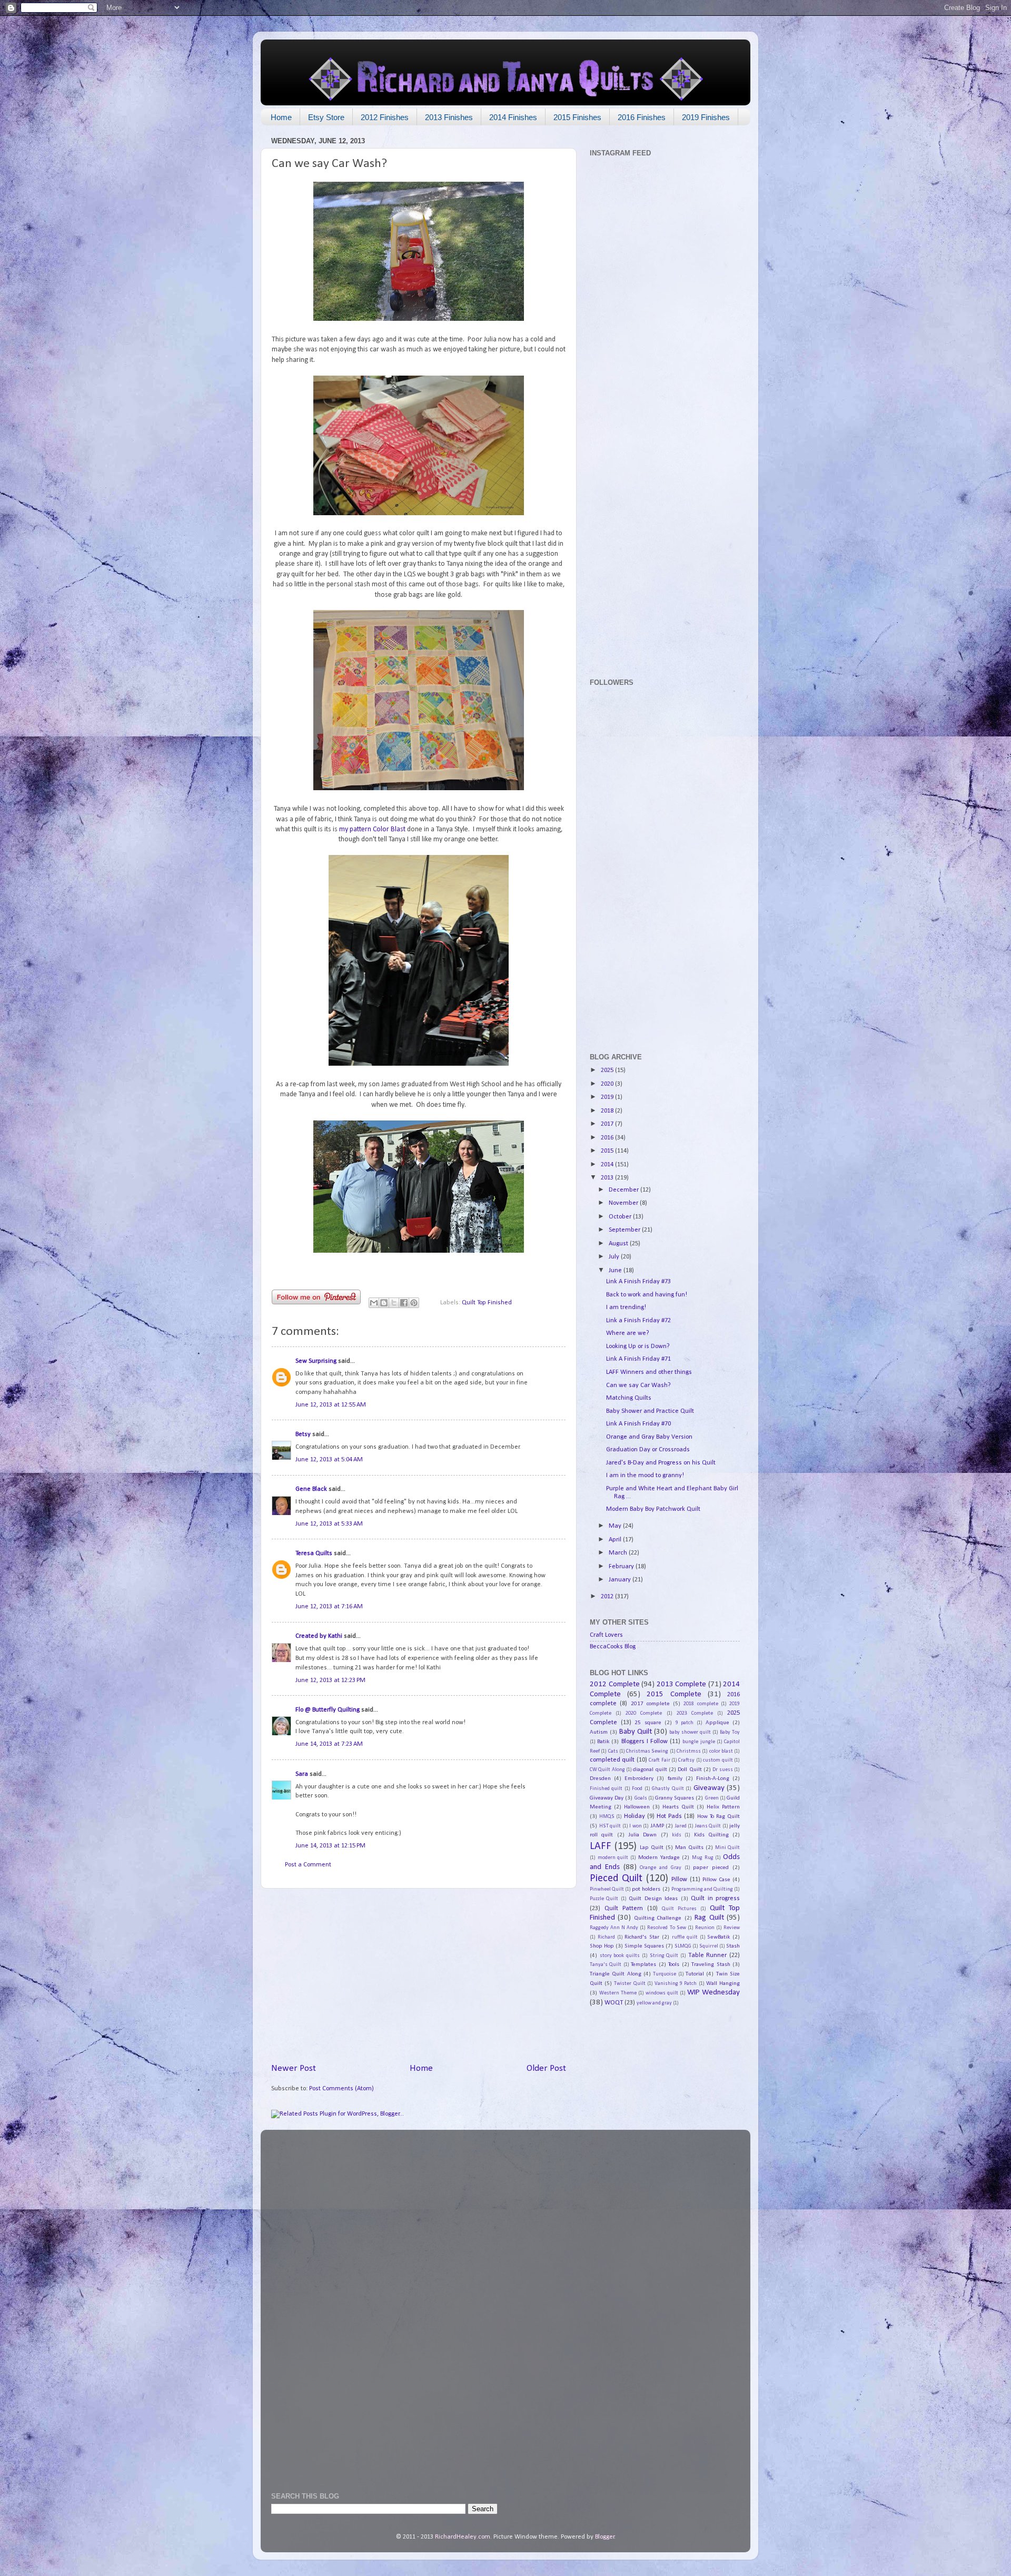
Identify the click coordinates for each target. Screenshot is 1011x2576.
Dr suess (722, 1770)
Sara (302, 1774)
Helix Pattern (723, 1807)
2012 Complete (615, 1684)
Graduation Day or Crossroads (648, 1450)
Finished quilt (606, 1789)
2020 (608, 1084)
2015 (608, 1151)
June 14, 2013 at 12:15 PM (330, 1846)
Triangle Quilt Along (616, 1974)
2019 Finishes (706, 117)
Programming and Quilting (702, 1889)
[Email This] (374, 1303)
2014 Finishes (513, 117)
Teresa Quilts (314, 1554)
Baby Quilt (636, 1732)
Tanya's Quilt (606, 1965)
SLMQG (683, 1946)
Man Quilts (689, 1847)
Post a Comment (308, 1865)
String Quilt (664, 1956)
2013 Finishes (449, 117)
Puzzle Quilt (604, 1899)
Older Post (546, 2068)
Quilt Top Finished (487, 1303)
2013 (608, 1178)
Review (732, 1928)
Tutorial (695, 1974)
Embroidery (639, 1778)
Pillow (679, 1880)
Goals (641, 1798)
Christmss (689, 1751)
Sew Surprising (316, 1361)
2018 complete (701, 1704)
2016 (608, 1138)
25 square (648, 1723)
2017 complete (650, 1704)
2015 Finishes (577, 117)
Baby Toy (730, 1732)
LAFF (601, 1846)
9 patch (685, 1723)
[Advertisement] (419, 1975)
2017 (608, 1124)
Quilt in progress (715, 1899)
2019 (608, 1097)
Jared (681, 1826)
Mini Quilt (727, 1848)
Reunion (705, 1928)
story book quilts (620, 1956)
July (615, 1257)
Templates (643, 1964)
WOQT (614, 2003)
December (625, 1190)
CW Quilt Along (607, 1770)
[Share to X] (394, 1303)
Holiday (635, 1816)
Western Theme (618, 1993)
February (622, 1567)
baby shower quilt (690, 1732)
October (621, 1217)
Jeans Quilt (708, 1826)
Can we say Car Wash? (638, 1385)
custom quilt (718, 1760)
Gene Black (311, 1489)
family (675, 1778)
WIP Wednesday (713, 1993)
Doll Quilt (690, 1769)
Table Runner (708, 1955)
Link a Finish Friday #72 (638, 1321)
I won (636, 1826)
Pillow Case (716, 1880)
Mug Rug (703, 1858)
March (619, 1553)
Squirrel (709, 1946)
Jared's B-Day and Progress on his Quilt (661, 1463)
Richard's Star (642, 1937)
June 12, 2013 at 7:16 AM (329, 1607)
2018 (608, 1111)
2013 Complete (682, 1684)
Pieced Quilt (616, 1879)
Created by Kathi (319, 1636)
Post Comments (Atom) (341, 2089)
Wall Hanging (723, 1983)
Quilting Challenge (658, 1918)
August (619, 1244)
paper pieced (711, 1867)
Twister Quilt (630, 1984)
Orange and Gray (661, 1868)
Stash (733, 1946)
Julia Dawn (642, 1835)
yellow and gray (654, 2003)
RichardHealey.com (463, 2537)
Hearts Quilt (678, 1807)
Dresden (600, 1778)
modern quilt (613, 1858)
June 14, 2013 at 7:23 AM (329, 1744)
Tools (674, 1964)
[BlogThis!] (384, 1303)
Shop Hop (602, 1946)
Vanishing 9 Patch (676, 1984)
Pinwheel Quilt (607, 1889)
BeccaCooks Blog (613, 1647)
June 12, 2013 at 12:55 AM (331, 1405)
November (624, 1203)
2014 (608, 1165)
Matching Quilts (629, 1398)
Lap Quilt (652, 1847)
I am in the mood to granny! (645, 1476)
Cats (613, 1751)
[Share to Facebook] (404, 1303)
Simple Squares (644, 1946)
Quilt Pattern (624, 1909)
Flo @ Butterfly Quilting (328, 1710)
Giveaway (709, 1788)
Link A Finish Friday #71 (638, 1359)
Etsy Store (326, 117)
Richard (606, 1937)
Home (281, 117)
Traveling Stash (711, 1964)
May (616, 1526)
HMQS (607, 1817)
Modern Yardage (659, 1857)
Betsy (303, 1434)
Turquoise (665, 1974)
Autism (599, 1732)
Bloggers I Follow (645, 1742)
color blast (721, 1751)
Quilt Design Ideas (653, 1899)
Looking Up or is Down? (638, 1346)
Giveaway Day (607, 1798)
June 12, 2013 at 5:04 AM (329, 1460)
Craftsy (686, 1760)
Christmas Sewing (647, 1751)
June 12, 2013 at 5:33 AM (329, 1524)
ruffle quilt (685, 1937)
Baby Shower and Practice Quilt (650, 1411)
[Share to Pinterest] (414, 1303)
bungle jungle (698, 1742)
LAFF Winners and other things (649, 1372)
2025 (608, 1070)
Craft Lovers (606, 1635)
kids (677, 1835)
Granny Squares (675, 1798)
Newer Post (294, 2068)
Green (712, 1798)
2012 (608, 1597)
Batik (603, 1742)
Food (637, 1789)
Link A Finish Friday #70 (638, 1424)
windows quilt (662, 1993)
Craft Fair (659, 1760)
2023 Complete (695, 1713)
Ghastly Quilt (668, 1789)
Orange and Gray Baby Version (649, 1437)
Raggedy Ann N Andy (614, 1928)
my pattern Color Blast (372, 829)
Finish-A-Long (713, 1778)
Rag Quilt (709, 1918)
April (616, 1540)
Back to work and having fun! (647, 1295)
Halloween (637, 1807)
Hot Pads (669, 1816)
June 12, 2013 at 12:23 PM (330, 1680)
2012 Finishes (385, 117)
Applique (717, 1723)
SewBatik (718, 1937)
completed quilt (612, 1760)
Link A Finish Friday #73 (638, 1282)
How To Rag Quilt (719, 1816)
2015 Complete (674, 1694)
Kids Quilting (711, 1835)
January (621, 1580)
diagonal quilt (650, 1769)
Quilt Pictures (679, 1909)
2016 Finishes (642, 117)
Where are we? (628, 1333)
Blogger (605, 2537)
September (625, 1230)
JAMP (657, 1826)
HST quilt (610, 1826)
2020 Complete (644, 1713)
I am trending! (626, 1307)
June (616, 1271)
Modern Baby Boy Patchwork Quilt (653, 1509)
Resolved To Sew (666, 1928)
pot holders (646, 1889)
